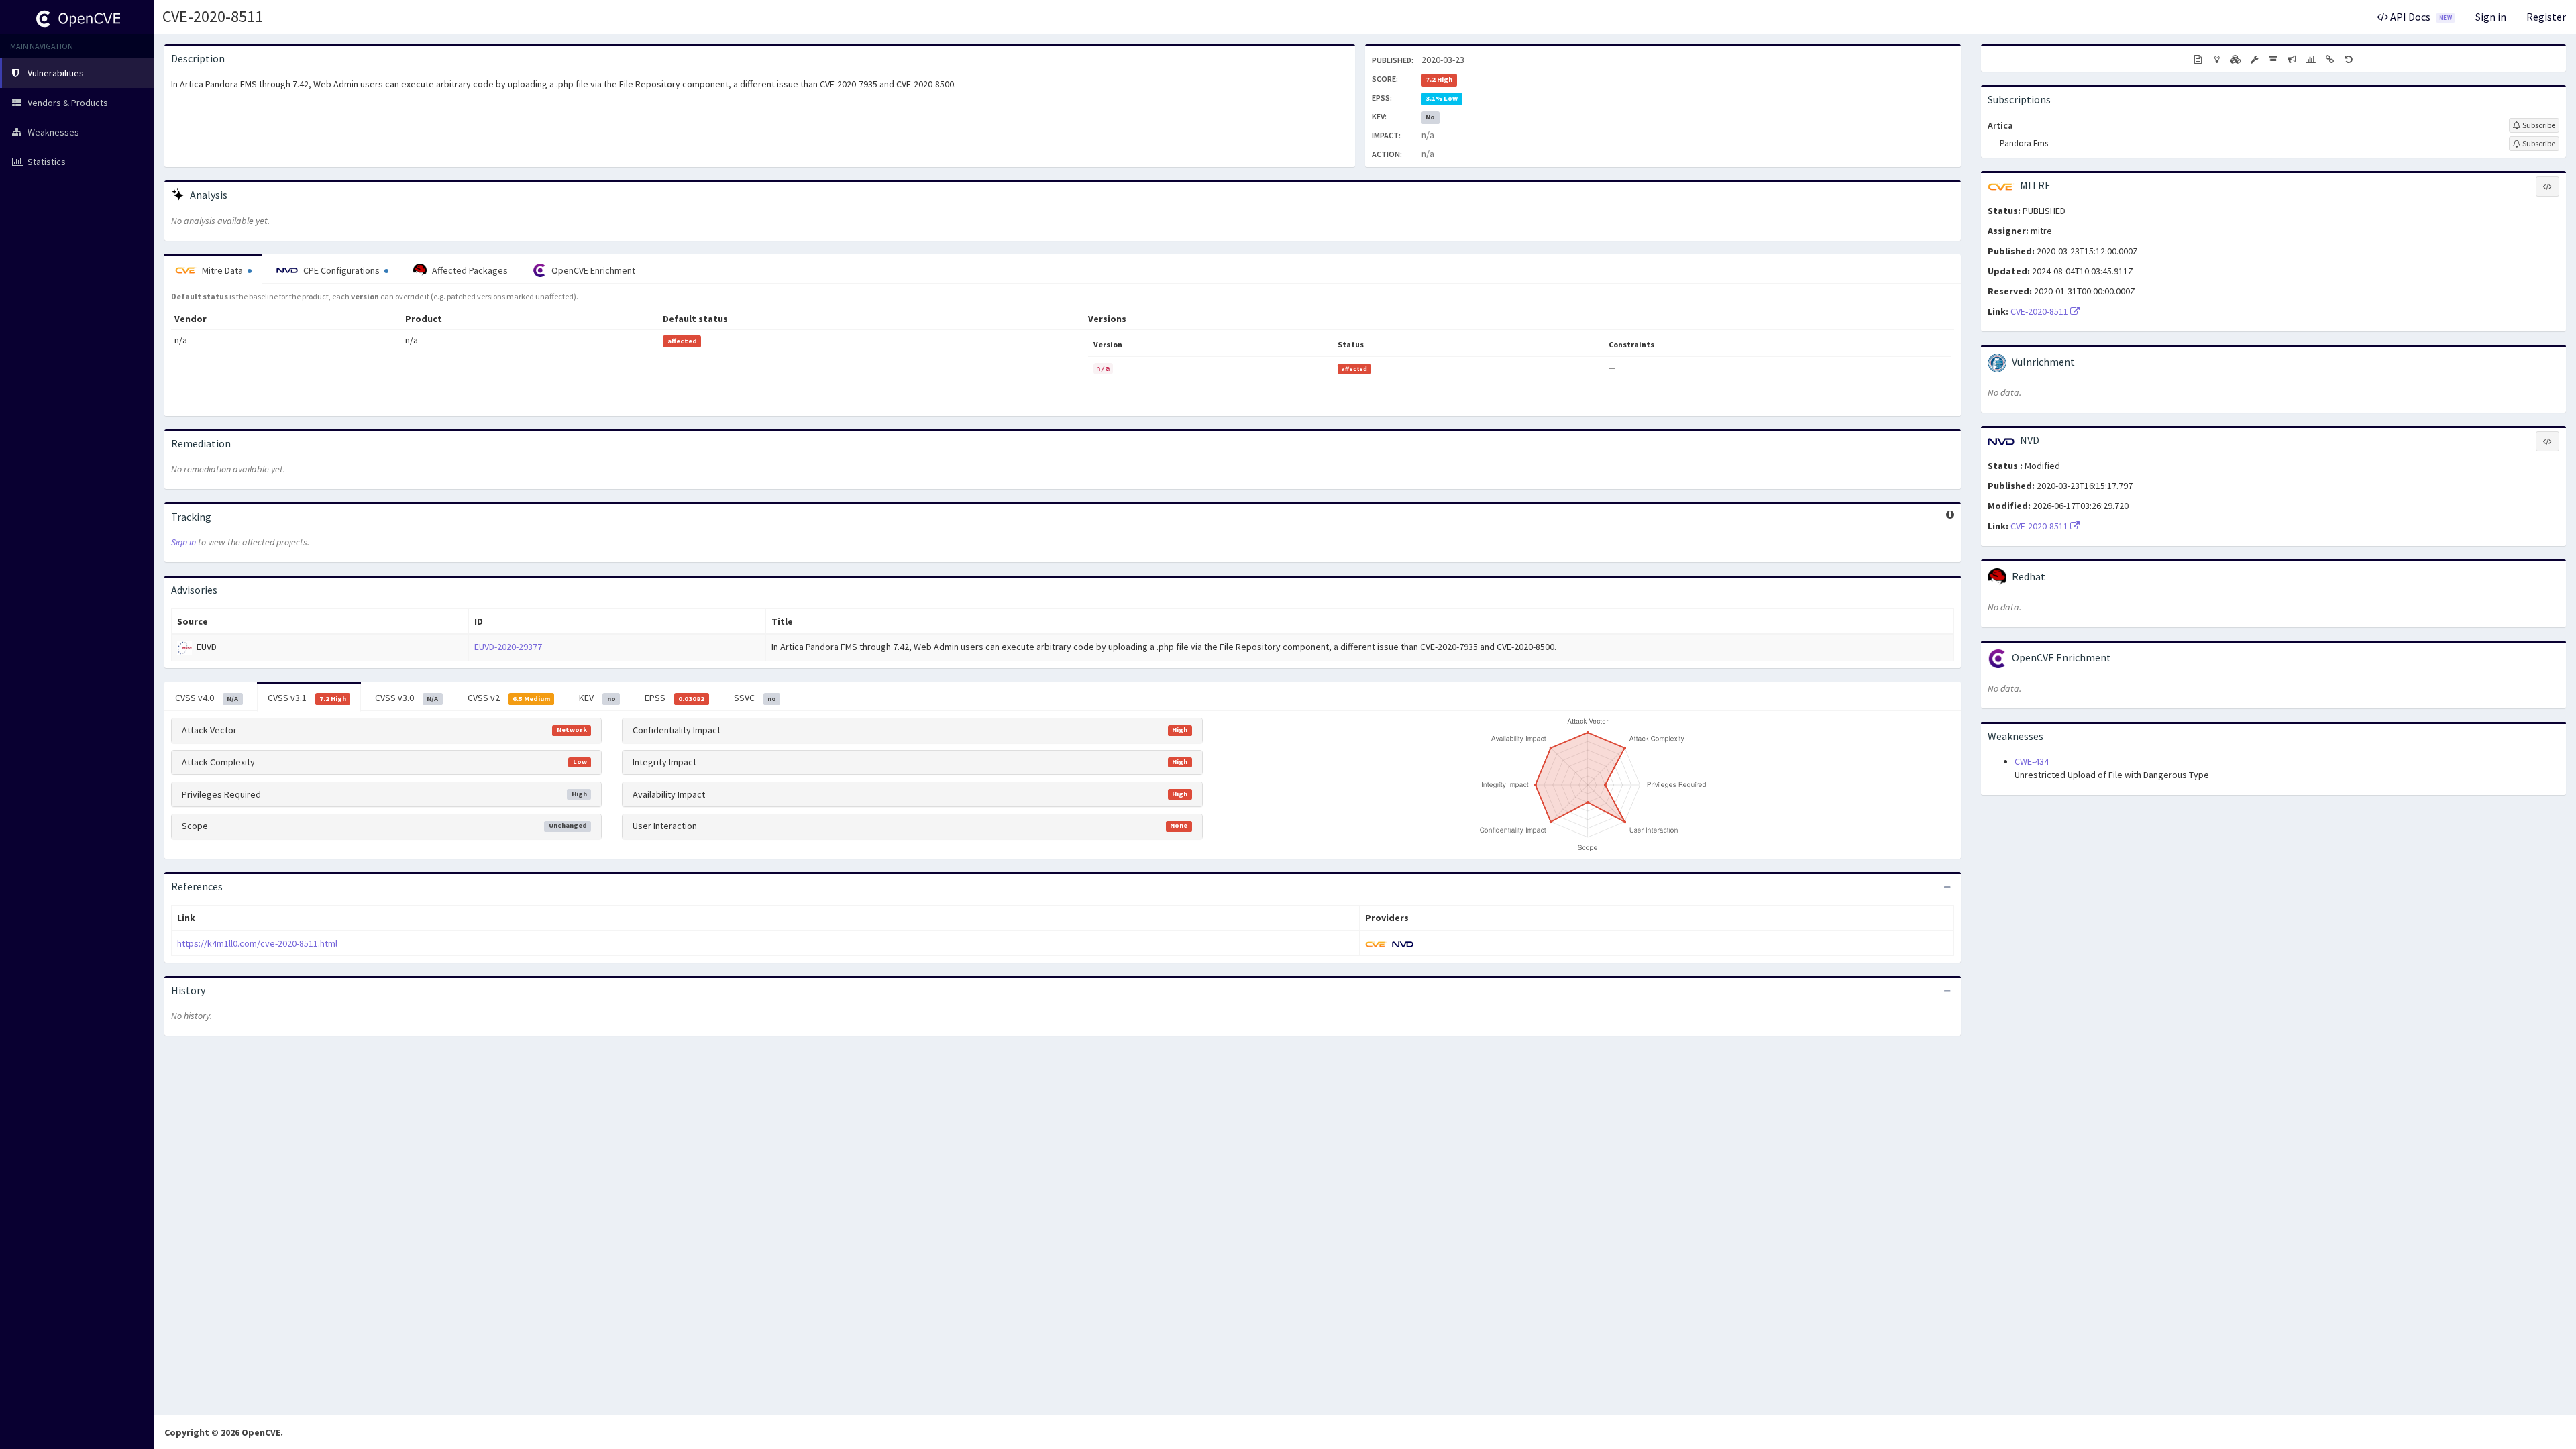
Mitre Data (222, 270)
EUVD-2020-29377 (508, 647)
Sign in (2491, 17)
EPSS (675, 698)
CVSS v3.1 (307, 698)
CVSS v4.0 (207, 698)
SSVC (755, 698)
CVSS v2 (509, 698)
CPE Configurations (341, 270)
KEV (597, 698)
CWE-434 (2032, 761)
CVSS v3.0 (407, 698)
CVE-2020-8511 (213, 16)
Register (2546, 17)
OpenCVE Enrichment (592, 270)
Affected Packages (469, 270)
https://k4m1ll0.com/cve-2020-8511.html (257, 943)
